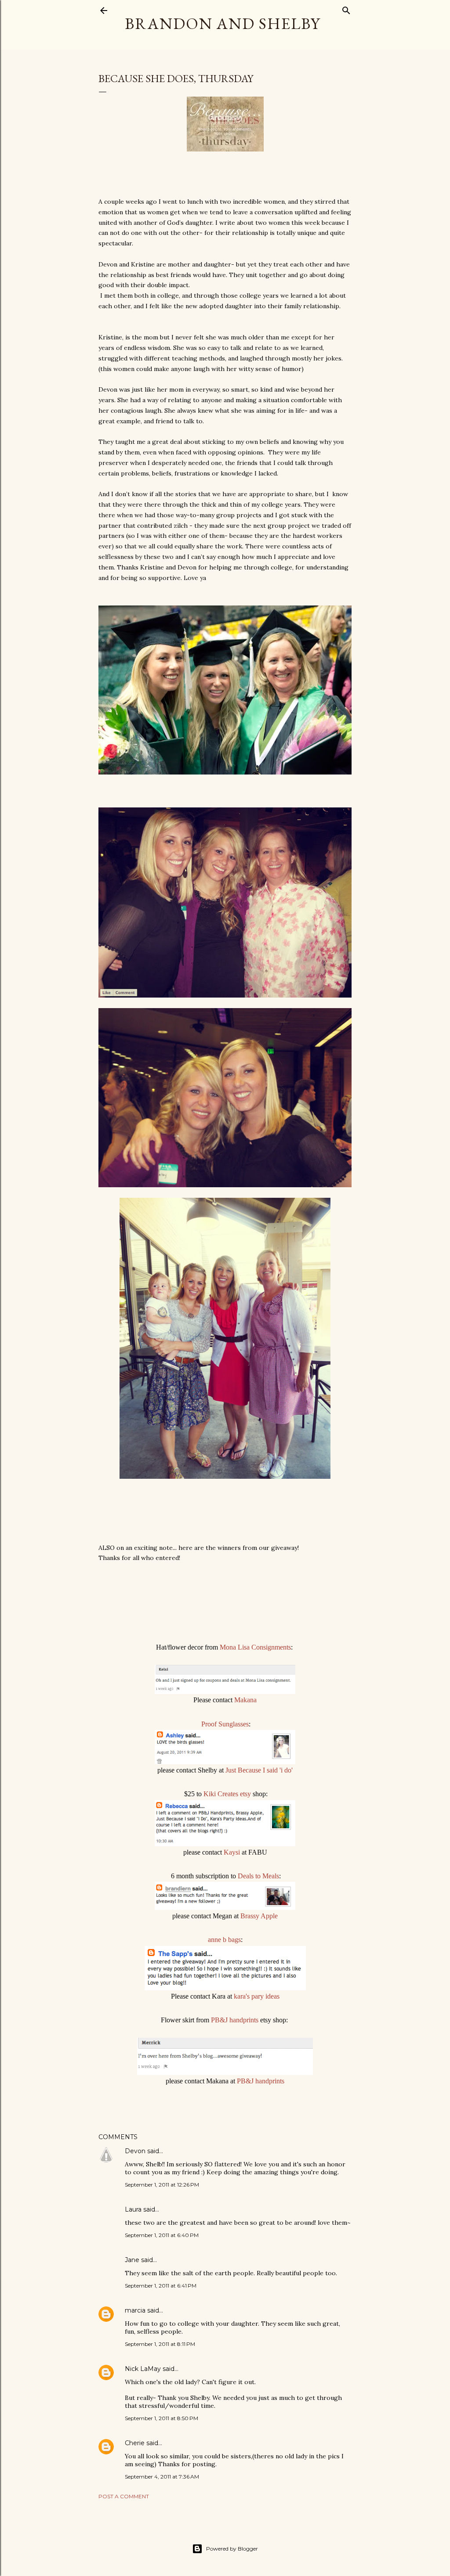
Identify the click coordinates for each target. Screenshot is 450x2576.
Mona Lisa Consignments (255, 1647)
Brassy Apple (259, 1916)
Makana (245, 1700)
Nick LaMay (143, 2369)
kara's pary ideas (257, 1996)
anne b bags (224, 1940)
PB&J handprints (235, 2020)
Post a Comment (124, 2496)
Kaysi (233, 1852)
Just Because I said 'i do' (259, 1770)
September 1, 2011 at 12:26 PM (162, 2185)
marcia (135, 2310)
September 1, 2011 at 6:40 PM (162, 2235)
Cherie (135, 2443)
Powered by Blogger (232, 2549)
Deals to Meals (258, 1876)
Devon (135, 2151)
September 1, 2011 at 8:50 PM (161, 2418)
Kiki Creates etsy (227, 1794)
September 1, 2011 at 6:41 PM (161, 2286)
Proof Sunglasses (225, 1724)
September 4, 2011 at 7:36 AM (162, 2477)
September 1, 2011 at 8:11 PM (160, 2344)
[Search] (346, 9)
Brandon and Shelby (223, 23)
